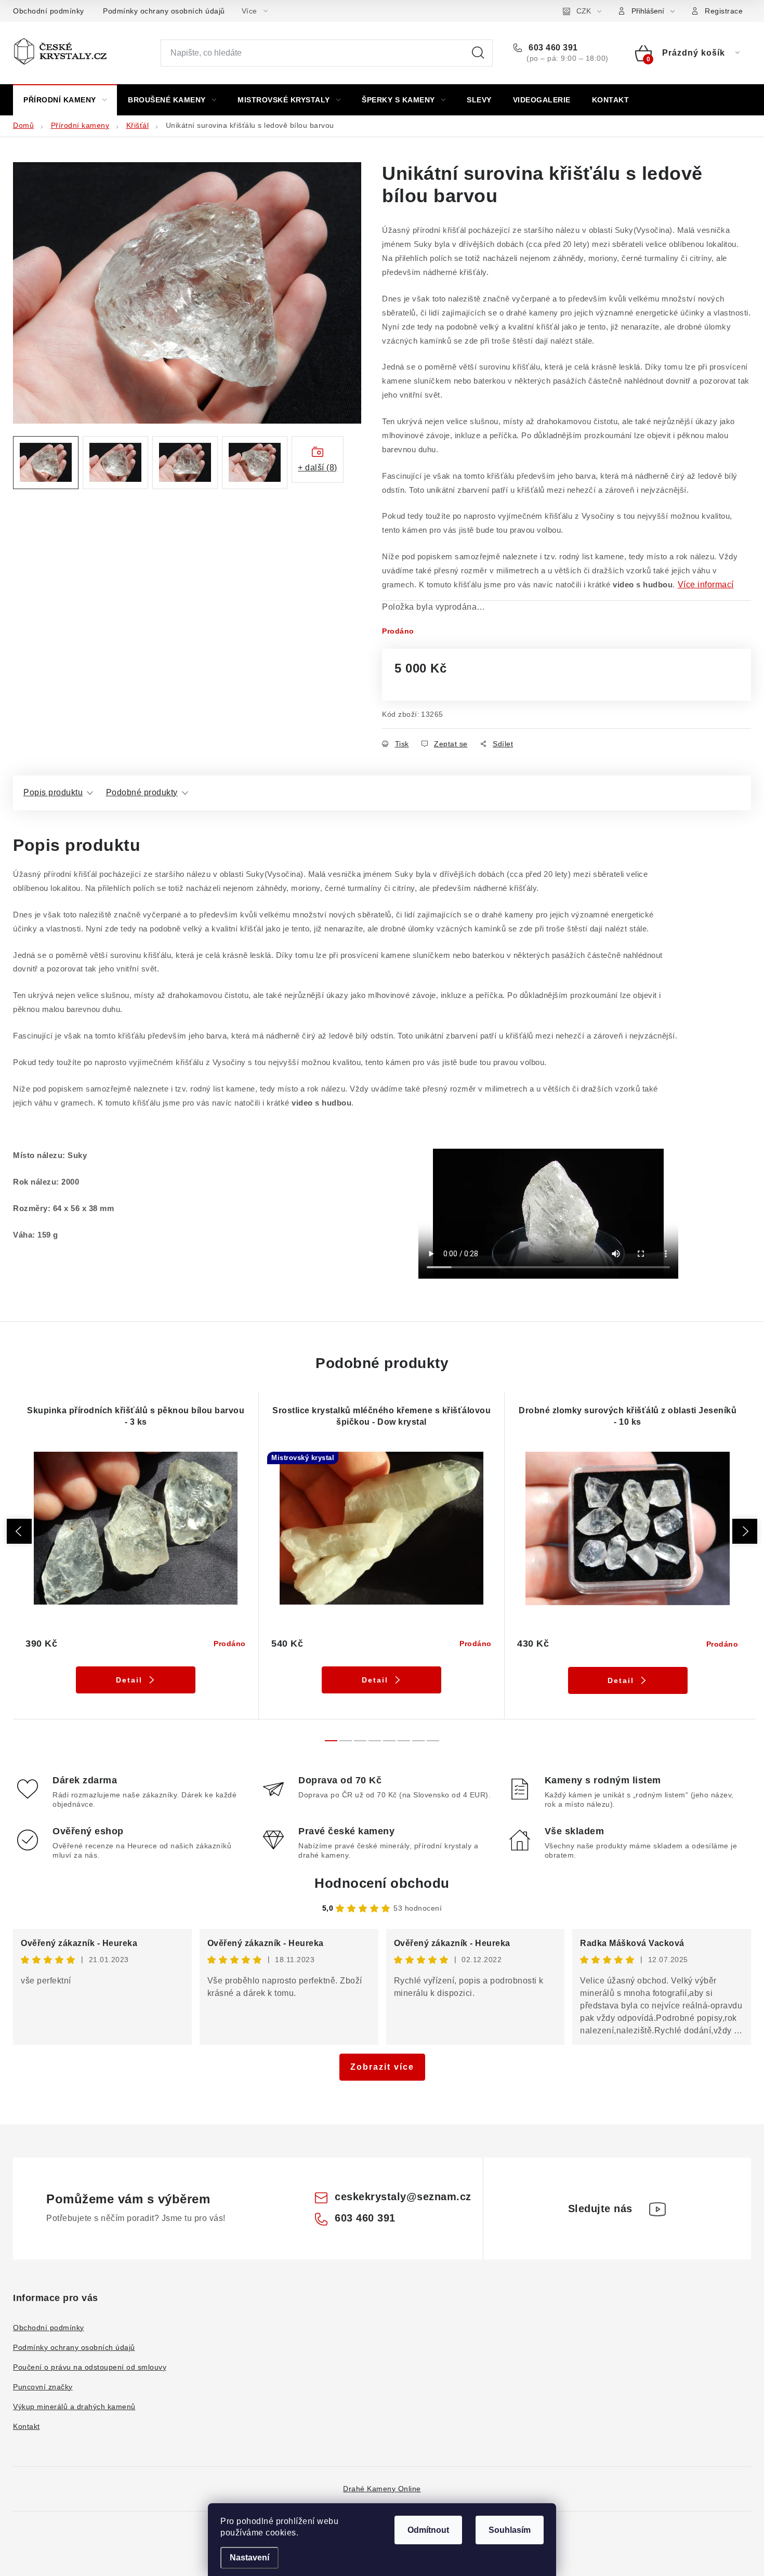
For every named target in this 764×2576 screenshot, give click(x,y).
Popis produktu (53, 792)
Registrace (724, 11)
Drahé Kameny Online (382, 2489)
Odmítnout (428, 2530)
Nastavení (249, 2558)
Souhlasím (510, 2530)
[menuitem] (65, 100)
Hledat (478, 53)
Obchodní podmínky (49, 11)
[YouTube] (657, 2209)
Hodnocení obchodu (382, 1883)
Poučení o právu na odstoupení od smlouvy (90, 2367)
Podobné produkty (142, 792)
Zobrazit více (382, 2067)
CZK (584, 11)
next (745, 1531)
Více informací (706, 584)
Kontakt (27, 2426)
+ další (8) (318, 468)
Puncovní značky (43, 2387)
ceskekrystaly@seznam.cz (403, 2197)
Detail (129, 1680)
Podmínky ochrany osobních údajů (164, 11)
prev (19, 1531)
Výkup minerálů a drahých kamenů (74, 2407)
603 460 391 (552, 48)
